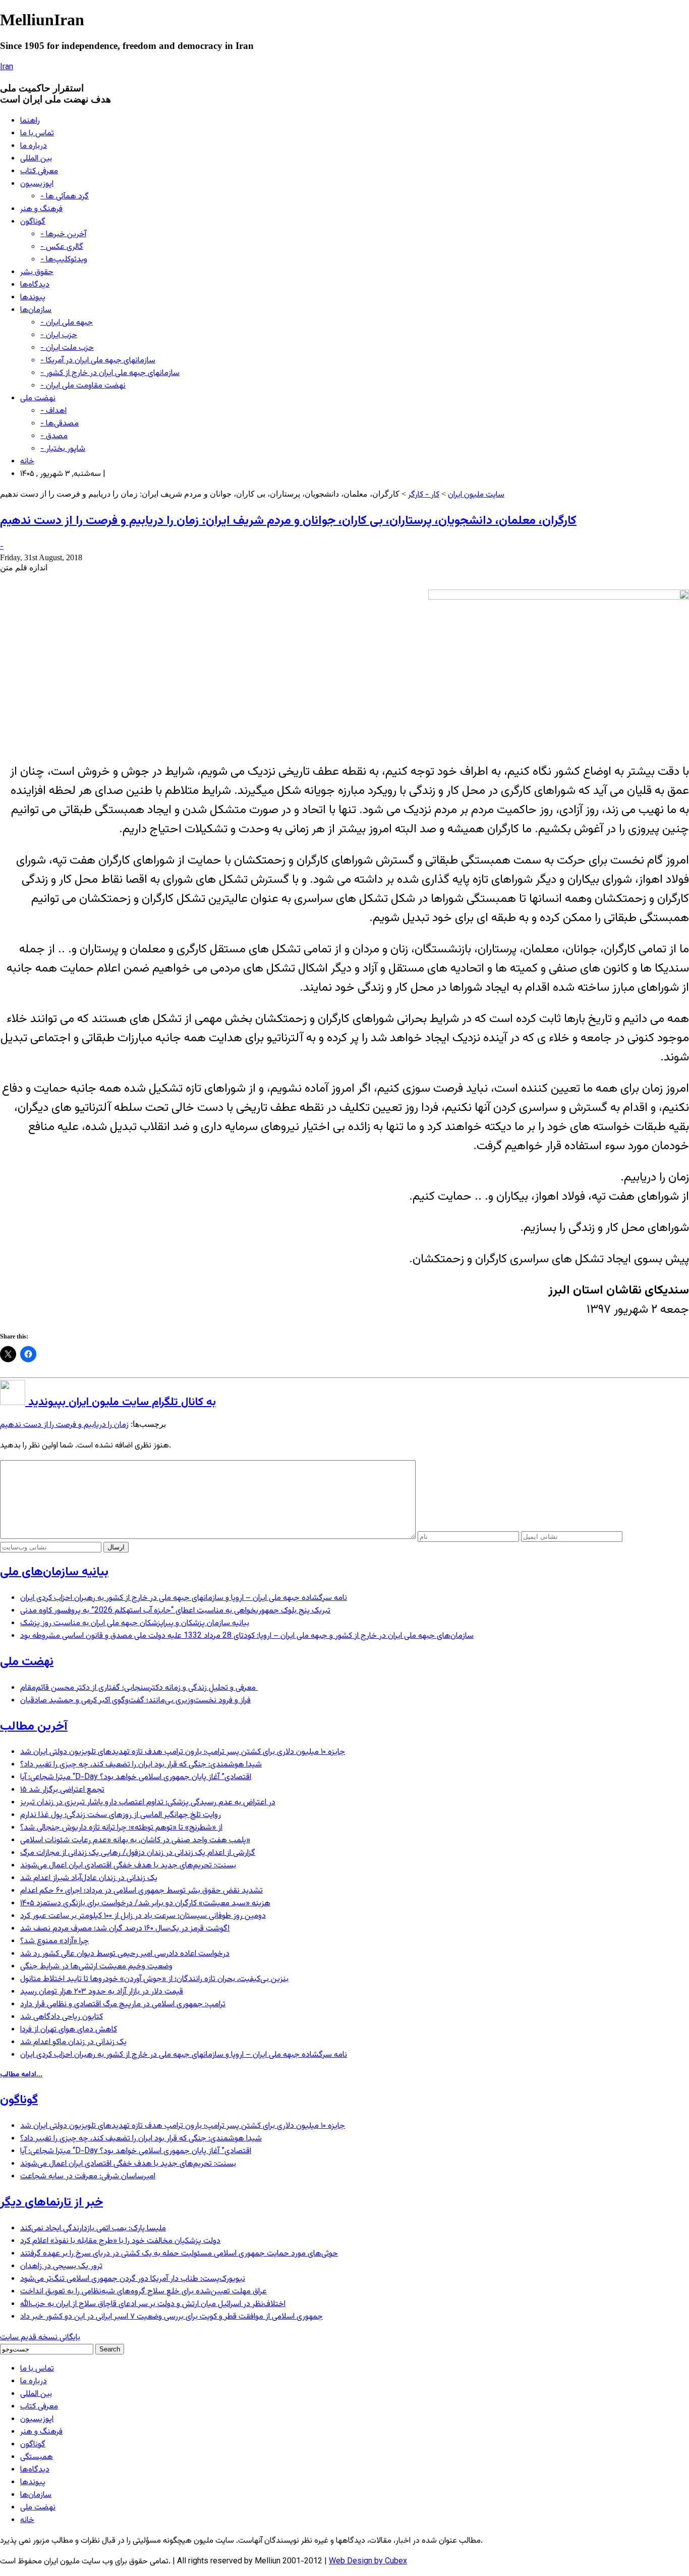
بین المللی (36, 159)
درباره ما (34, 146)
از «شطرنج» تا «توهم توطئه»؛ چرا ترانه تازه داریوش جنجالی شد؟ (121, 1828)
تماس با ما (37, 133)
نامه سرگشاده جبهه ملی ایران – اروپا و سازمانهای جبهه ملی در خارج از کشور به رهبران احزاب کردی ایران (184, 1598)
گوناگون (33, 222)
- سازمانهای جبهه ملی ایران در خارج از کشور (110, 373)
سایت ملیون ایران (476, 495)
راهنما (30, 121)
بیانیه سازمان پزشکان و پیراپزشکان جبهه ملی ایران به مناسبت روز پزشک (135, 1623)
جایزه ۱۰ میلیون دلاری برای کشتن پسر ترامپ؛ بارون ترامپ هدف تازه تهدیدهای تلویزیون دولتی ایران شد (183, 1752)
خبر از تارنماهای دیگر (51, 2203)
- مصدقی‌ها (60, 424)
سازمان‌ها (36, 310)
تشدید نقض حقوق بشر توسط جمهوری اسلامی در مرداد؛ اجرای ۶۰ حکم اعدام (141, 1891)
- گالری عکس (62, 247)
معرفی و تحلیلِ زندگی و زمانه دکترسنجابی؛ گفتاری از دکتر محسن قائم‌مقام (139, 1688)
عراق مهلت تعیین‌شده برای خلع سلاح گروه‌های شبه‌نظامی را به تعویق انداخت (143, 2292)
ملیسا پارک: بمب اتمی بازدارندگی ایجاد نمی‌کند (93, 2229)
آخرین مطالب (34, 1727)
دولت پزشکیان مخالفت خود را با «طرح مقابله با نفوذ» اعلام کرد (120, 2241)
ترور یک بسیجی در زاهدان (61, 2266)
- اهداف (53, 411)
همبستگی (37, 2457)
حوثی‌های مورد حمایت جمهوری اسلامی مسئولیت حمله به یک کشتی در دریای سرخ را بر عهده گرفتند (179, 2254)
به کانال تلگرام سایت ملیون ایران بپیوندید (121, 1402)
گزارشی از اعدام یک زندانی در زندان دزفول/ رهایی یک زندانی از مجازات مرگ (138, 1853)
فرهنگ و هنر (41, 209)
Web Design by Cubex (368, 2562)
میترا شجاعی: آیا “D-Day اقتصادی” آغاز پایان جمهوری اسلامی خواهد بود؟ (136, 1777)
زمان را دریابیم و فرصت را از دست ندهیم (64, 1425)
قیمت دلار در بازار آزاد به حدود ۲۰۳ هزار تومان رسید (102, 1992)
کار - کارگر (424, 495)
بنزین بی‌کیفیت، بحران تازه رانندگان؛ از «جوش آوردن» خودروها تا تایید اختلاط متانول (154, 1979)
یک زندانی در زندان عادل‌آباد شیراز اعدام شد (89, 1878)
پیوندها (33, 298)
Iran (7, 67)
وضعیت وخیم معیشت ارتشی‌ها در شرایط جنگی (96, 1967)
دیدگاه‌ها (35, 285)
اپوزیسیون (37, 184)
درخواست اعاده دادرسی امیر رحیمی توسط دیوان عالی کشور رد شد (125, 1954)
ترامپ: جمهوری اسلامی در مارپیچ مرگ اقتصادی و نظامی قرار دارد (123, 2004)
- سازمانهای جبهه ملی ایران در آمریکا (98, 361)
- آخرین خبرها (63, 234)
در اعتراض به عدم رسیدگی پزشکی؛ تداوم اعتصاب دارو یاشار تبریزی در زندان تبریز (148, 1803)
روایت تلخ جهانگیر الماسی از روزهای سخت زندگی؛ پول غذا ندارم (121, 1815)
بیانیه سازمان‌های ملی (54, 1572)
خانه (27, 462)
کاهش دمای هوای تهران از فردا (69, 2030)
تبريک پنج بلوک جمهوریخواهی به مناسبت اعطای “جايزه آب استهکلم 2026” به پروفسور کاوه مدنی (175, 1611)
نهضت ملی (38, 398)
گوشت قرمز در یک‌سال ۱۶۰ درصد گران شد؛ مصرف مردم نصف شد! (125, 1929)
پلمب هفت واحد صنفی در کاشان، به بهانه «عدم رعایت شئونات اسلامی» (135, 1840)
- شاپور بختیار (63, 449)
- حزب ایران (59, 335)
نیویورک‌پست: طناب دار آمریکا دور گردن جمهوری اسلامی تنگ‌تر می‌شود (133, 2279)
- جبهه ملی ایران (67, 323)
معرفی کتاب (39, 171)
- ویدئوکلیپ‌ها (64, 260)
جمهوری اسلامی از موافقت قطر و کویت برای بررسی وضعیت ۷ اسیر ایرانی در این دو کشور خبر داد (171, 2317)
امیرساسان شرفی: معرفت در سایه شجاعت (88, 2177)
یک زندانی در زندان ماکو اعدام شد (73, 2042)
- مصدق (54, 436)
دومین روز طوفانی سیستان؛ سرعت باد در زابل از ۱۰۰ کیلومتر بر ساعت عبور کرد (143, 1916)
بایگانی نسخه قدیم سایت (40, 2338)
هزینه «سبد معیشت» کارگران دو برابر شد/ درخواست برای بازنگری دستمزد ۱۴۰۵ (145, 1903)
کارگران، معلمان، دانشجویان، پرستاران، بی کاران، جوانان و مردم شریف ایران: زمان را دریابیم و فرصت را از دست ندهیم (288, 521)
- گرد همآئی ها (65, 197)
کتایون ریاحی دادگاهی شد (62, 2017)
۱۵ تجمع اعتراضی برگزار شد (62, 1790)
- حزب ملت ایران (67, 348)
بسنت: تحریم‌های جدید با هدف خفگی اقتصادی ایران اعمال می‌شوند (128, 1866)
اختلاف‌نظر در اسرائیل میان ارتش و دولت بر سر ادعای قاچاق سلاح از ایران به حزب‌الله (153, 2304)
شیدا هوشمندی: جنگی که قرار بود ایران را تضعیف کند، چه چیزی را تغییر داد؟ (141, 1765)
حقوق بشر (37, 272)
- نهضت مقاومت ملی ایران (83, 386)
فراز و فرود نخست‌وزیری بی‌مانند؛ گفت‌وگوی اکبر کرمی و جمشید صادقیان (135, 1701)
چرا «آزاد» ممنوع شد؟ (54, 1941)
